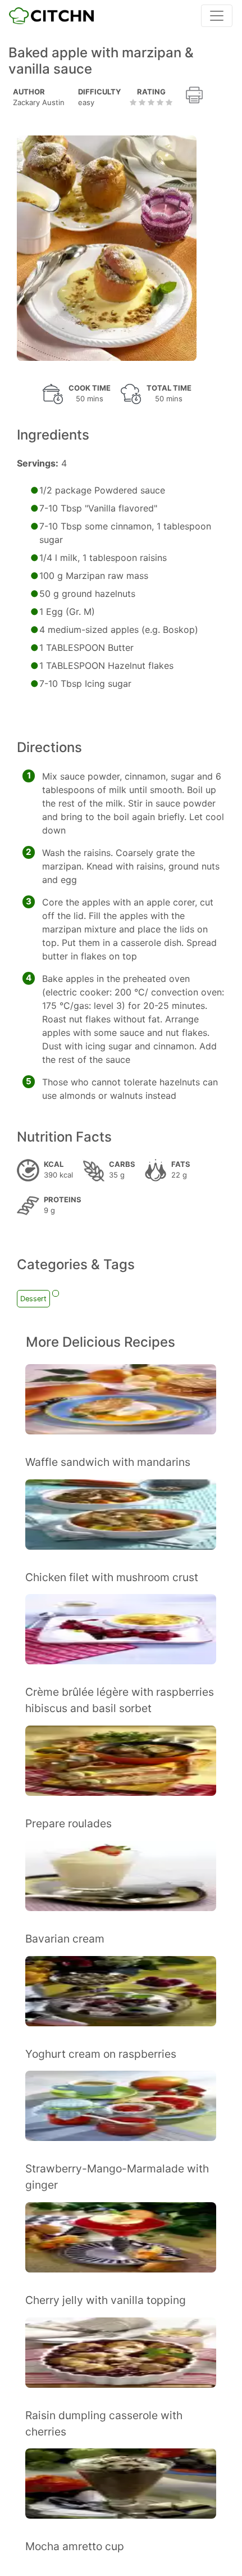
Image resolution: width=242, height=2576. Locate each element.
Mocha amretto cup (75, 2546)
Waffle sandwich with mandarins (108, 1462)
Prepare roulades (69, 1823)
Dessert (33, 1299)
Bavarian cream (65, 1939)
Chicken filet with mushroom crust (112, 1577)
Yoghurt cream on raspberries (101, 2054)
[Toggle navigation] (217, 16)
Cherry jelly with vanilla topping (106, 2300)
